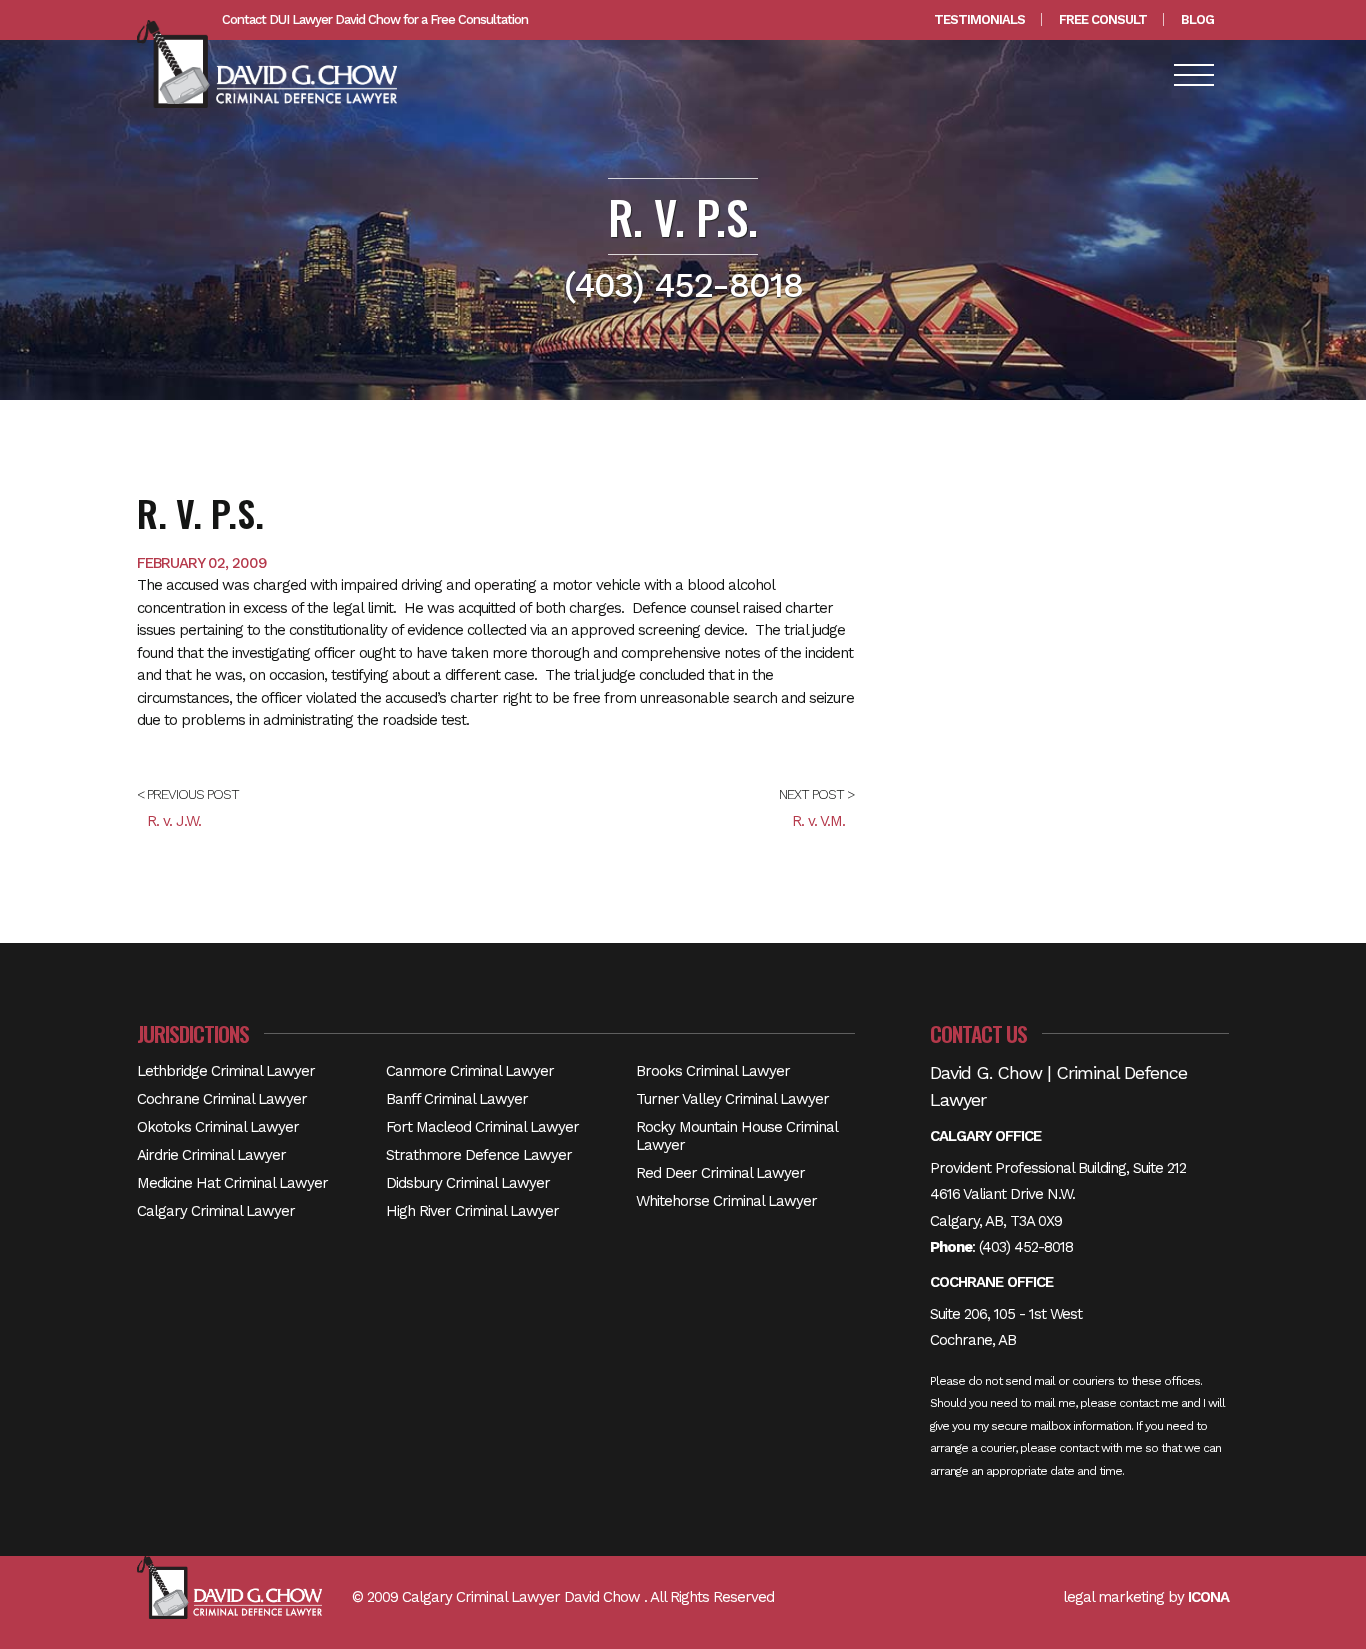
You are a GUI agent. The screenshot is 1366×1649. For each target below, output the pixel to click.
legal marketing (1113, 1597)
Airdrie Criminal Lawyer (211, 1155)
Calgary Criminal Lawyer (216, 1211)
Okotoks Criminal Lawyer (218, 1127)
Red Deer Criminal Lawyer (720, 1173)
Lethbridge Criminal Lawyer (226, 1071)
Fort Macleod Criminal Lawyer (482, 1127)
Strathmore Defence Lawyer (479, 1155)
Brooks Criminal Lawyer (713, 1071)
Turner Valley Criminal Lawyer (732, 1099)
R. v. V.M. (818, 821)
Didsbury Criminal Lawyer (468, 1183)
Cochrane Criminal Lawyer (222, 1099)
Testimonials (979, 19)
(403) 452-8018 (1026, 1247)
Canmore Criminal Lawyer (470, 1071)
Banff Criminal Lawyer (457, 1099)
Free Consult (1103, 19)
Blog (1197, 19)
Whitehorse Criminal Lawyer (726, 1201)
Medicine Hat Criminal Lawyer (232, 1183)
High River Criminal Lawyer (472, 1211)
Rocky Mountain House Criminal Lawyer (736, 1136)
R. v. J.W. (174, 821)
